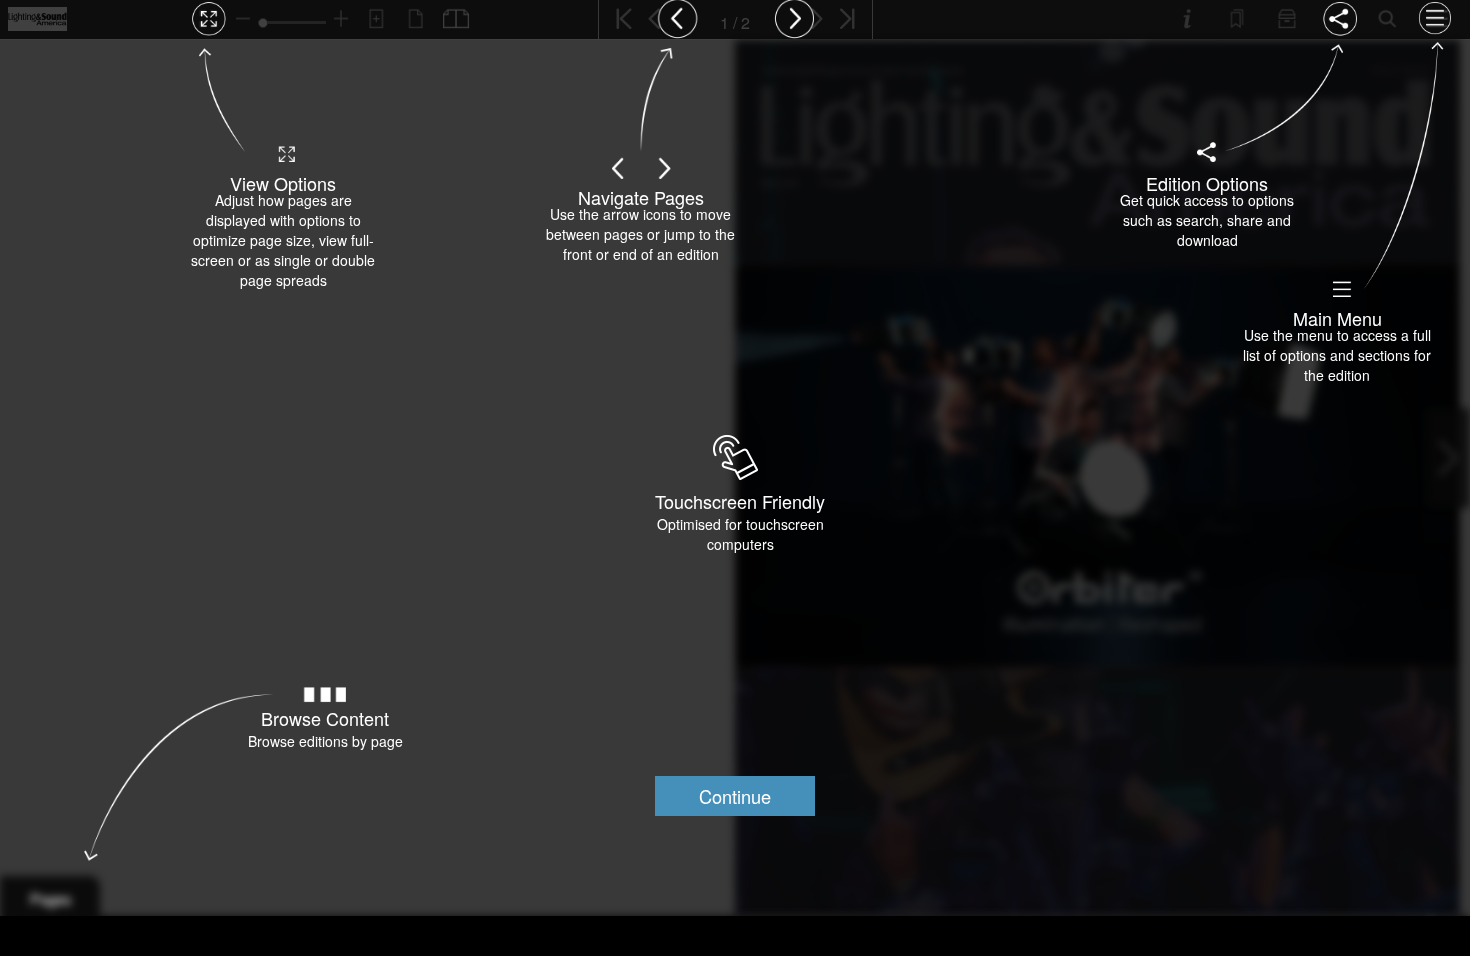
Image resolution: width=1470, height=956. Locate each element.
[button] (735, 796)
